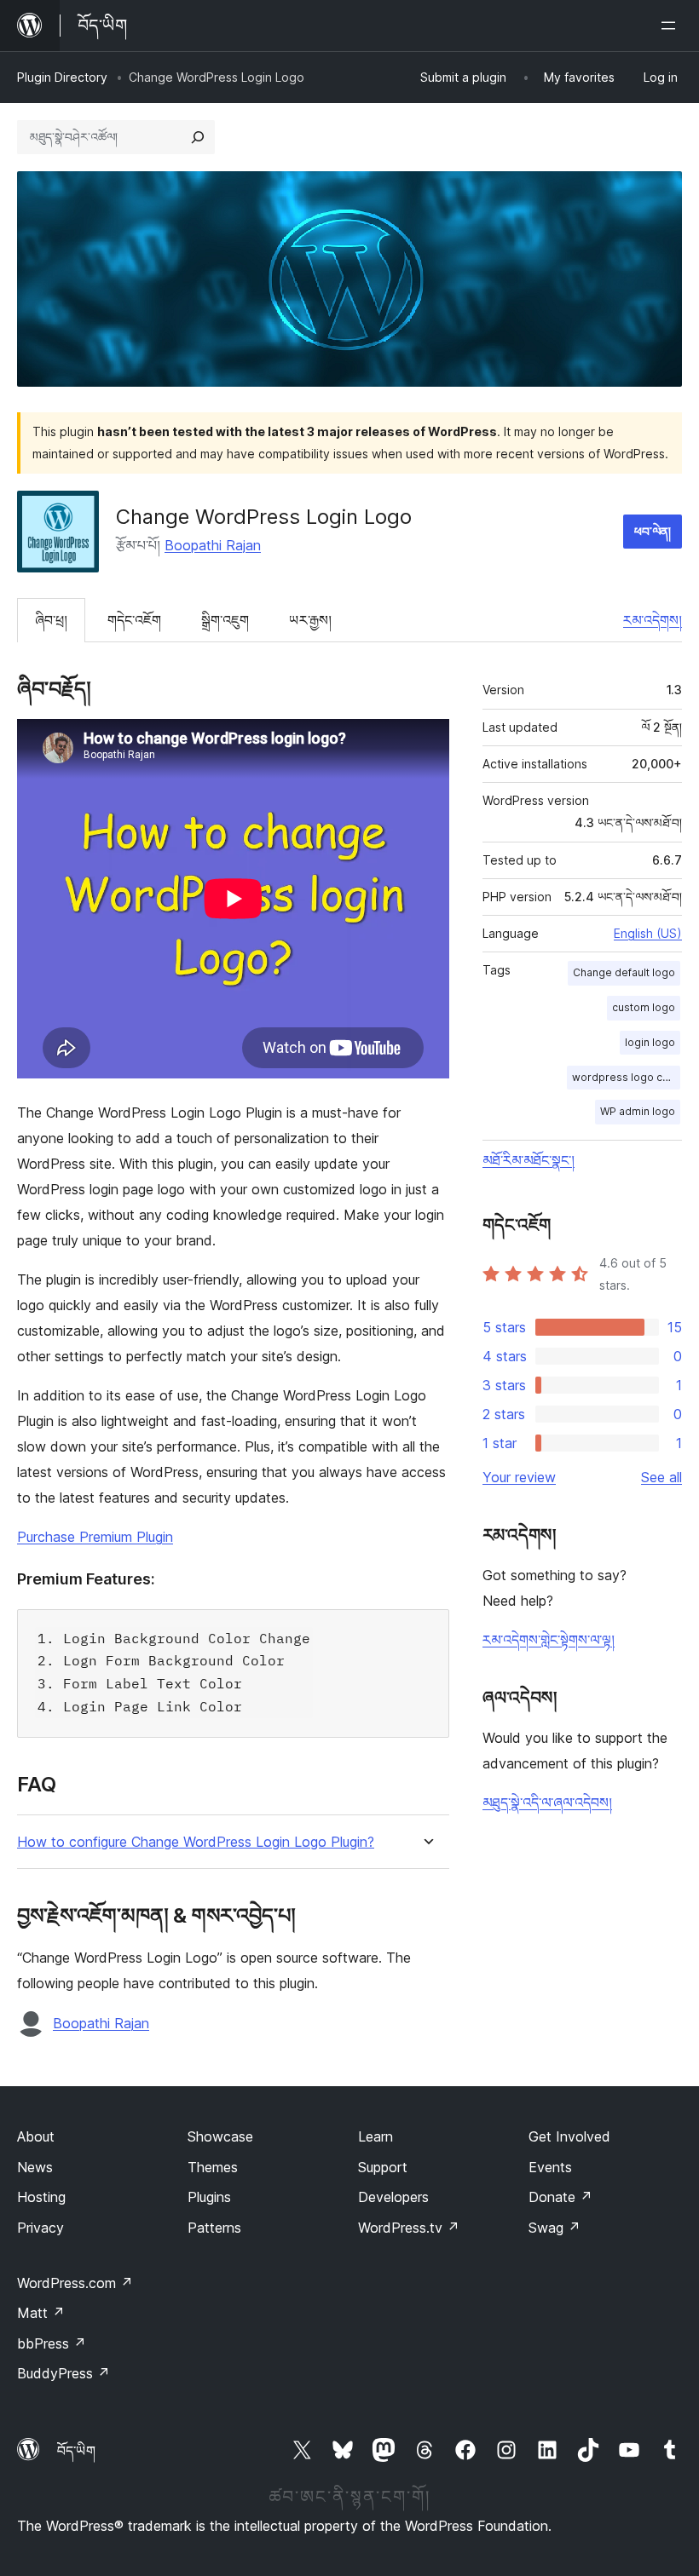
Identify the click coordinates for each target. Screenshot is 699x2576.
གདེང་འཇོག (134, 620)
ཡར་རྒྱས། (310, 620)
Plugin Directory (62, 77)
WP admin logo (638, 1111)
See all (661, 1477)
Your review (519, 1477)
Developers (393, 2197)
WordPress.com (75, 2283)
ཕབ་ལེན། (653, 531)
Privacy (40, 2228)
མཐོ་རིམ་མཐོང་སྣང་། (529, 1160)
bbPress (52, 2343)
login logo (650, 1042)
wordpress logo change (626, 1077)
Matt (41, 2313)
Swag (555, 2228)
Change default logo (624, 972)
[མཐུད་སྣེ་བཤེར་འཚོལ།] (198, 137)
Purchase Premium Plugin (95, 1537)
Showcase (220, 2136)
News (35, 2167)
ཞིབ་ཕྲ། (51, 620)
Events (550, 2167)
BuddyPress (64, 2373)
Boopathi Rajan (213, 545)
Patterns (214, 2228)
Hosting (41, 2197)
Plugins (209, 2197)
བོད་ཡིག (76, 2451)
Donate (560, 2197)
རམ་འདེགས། (653, 620)
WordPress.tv (409, 2228)
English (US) (648, 933)
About (36, 2136)
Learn (375, 2136)
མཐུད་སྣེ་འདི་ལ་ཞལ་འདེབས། (547, 1803)
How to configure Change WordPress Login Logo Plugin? (196, 1842)
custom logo (644, 1007)
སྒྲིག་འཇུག (225, 620)
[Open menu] (672, 26)
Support (383, 2167)
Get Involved (569, 2136)
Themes (213, 2167)
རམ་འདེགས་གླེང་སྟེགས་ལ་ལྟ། (549, 1640)
